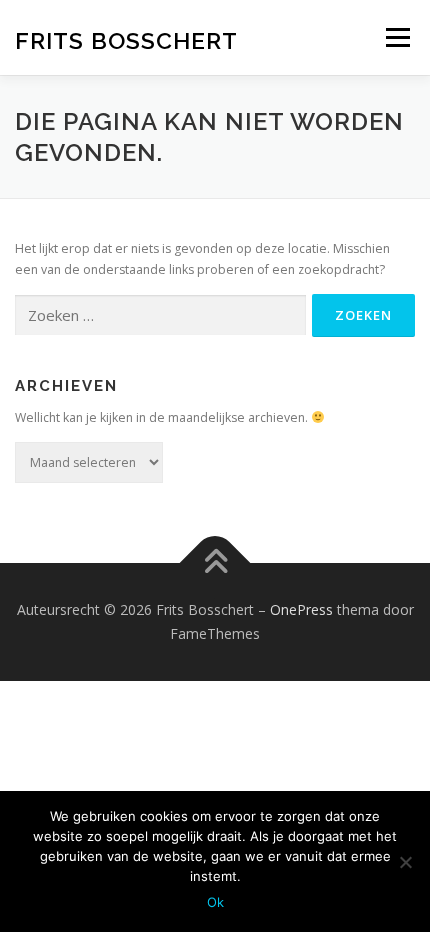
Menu (396, 37)
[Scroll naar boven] (215, 563)
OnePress (301, 609)
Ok (215, 902)
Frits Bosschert (126, 39)
